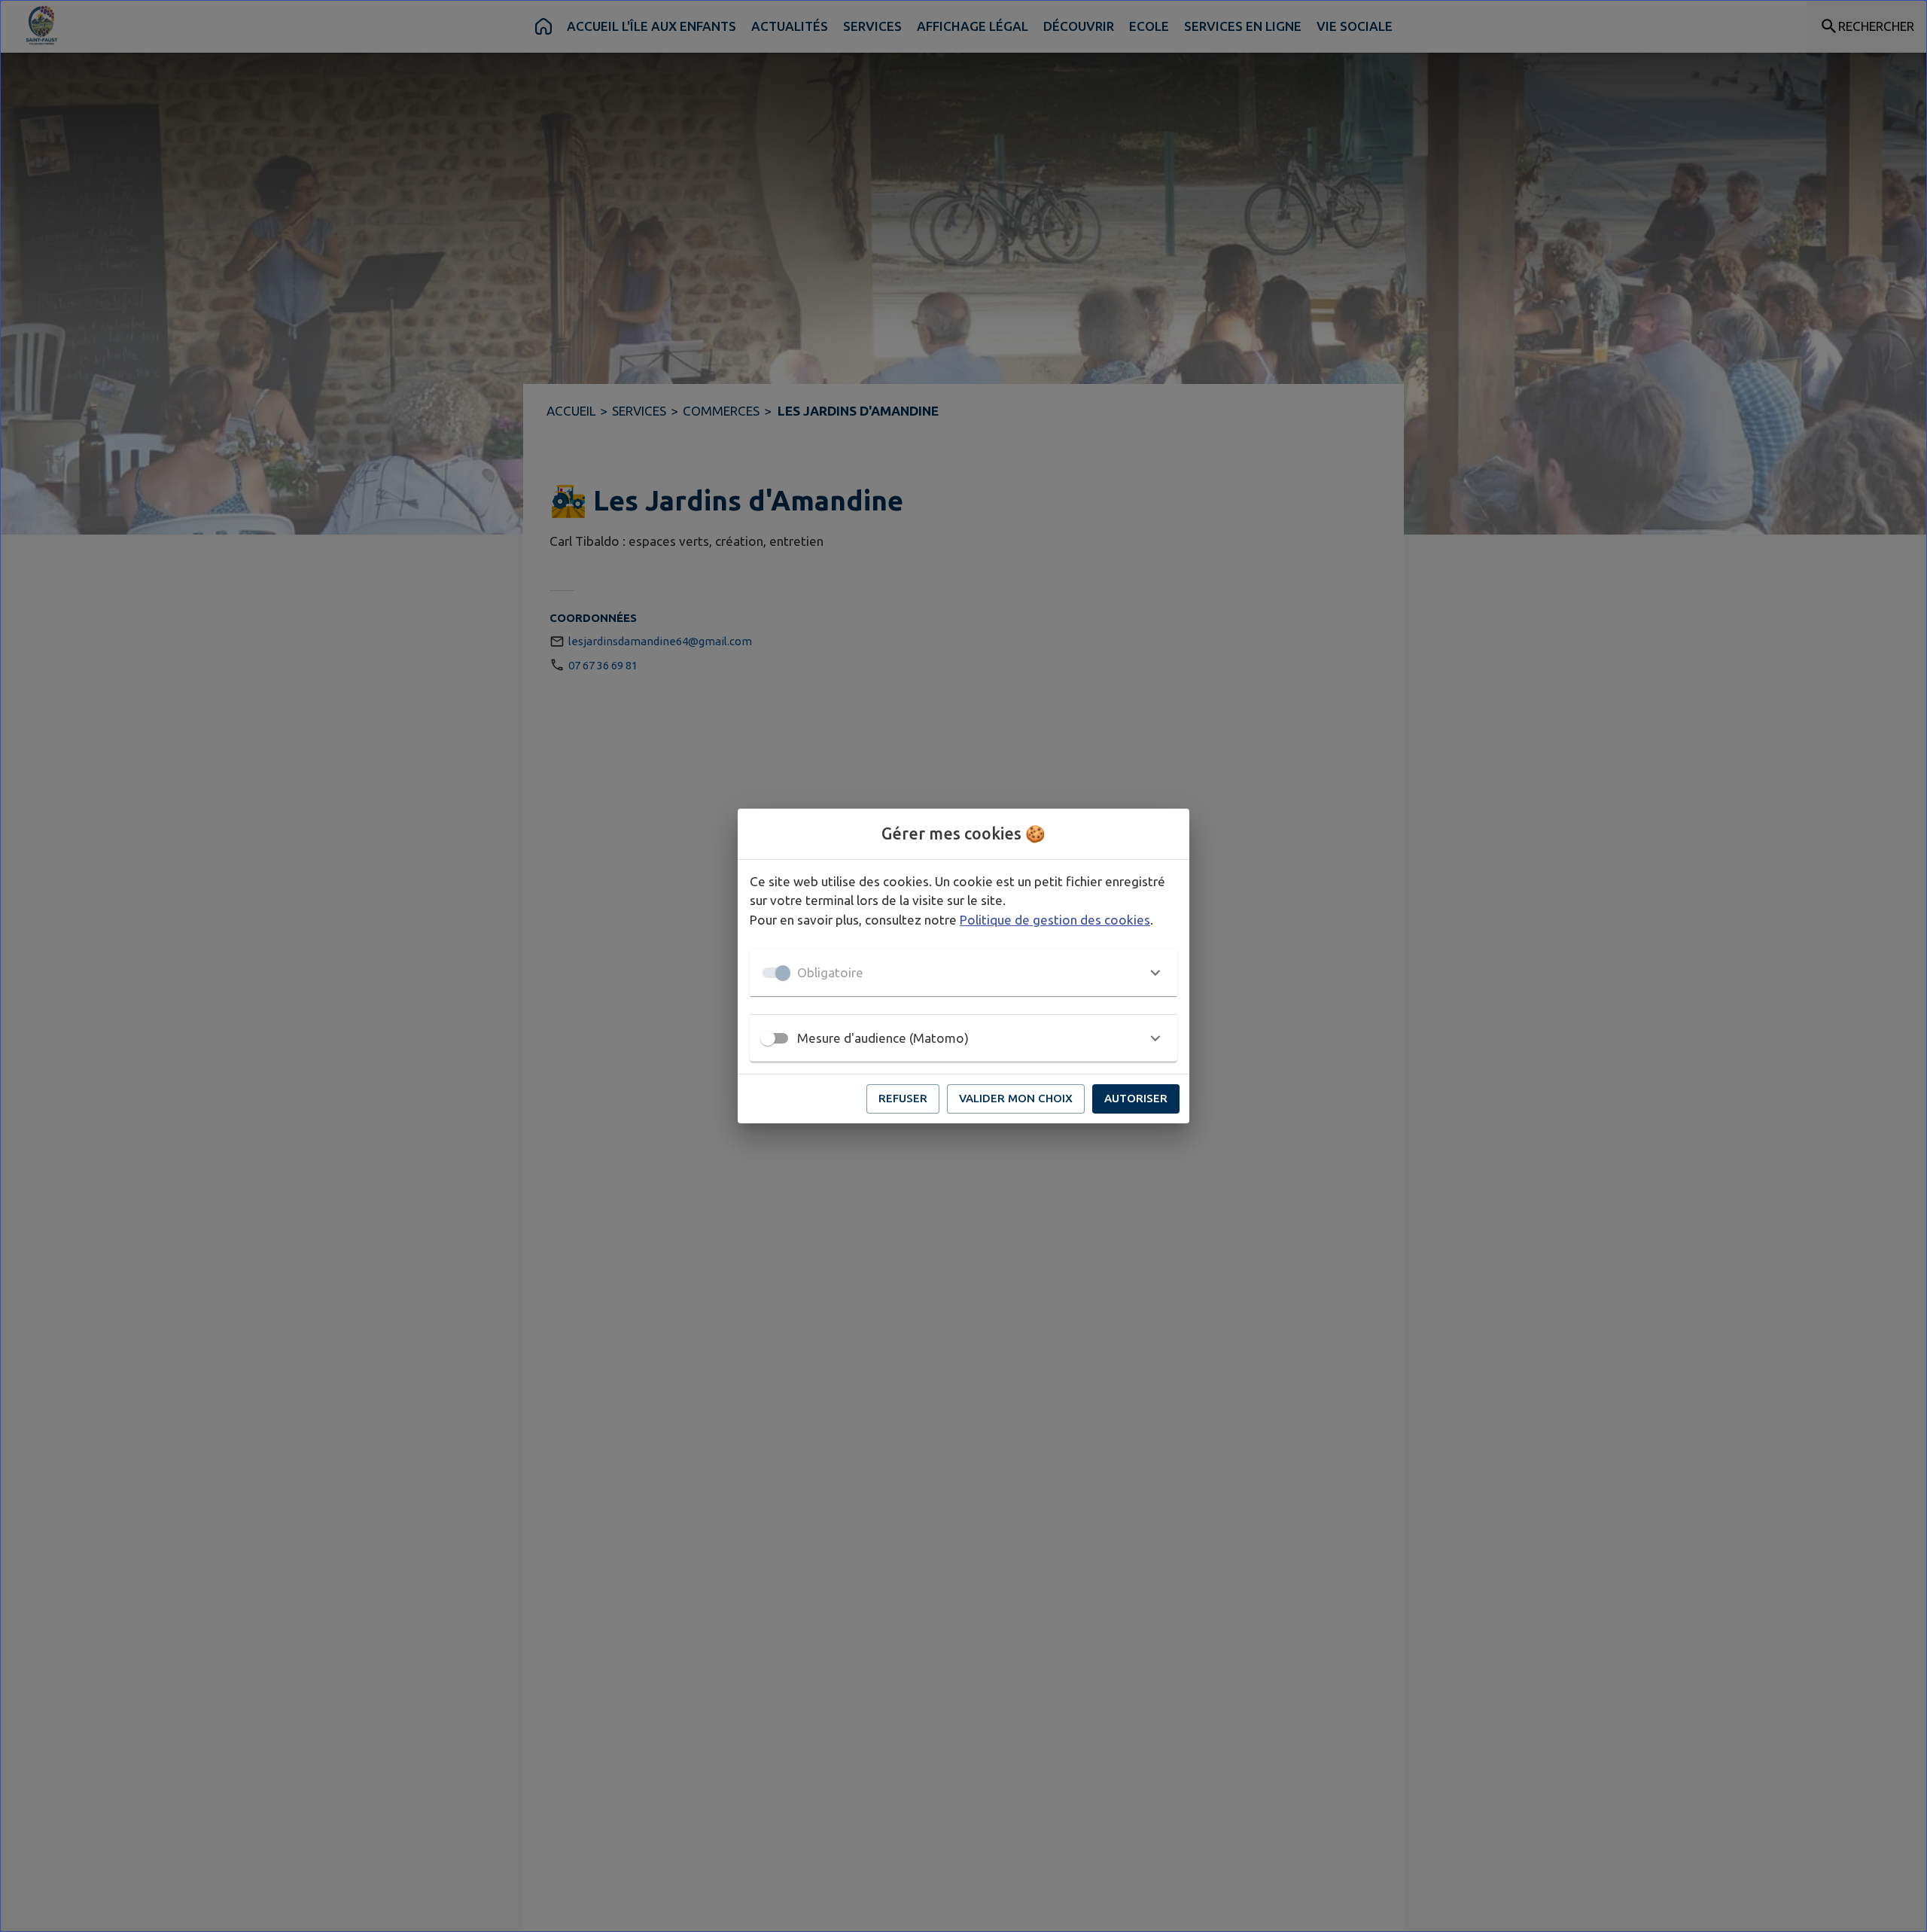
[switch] (768, 1038)
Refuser (903, 1098)
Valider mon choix (1016, 1098)
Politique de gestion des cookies (1055, 920)
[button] (963, 973)
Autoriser (1136, 1098)
